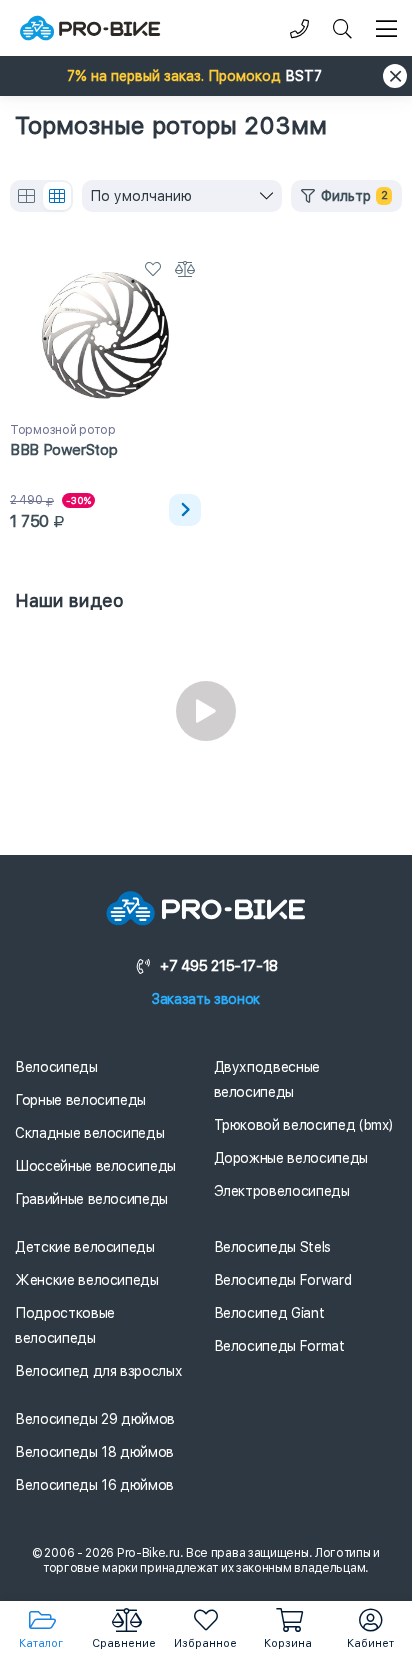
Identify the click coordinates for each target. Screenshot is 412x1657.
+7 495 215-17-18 (219, 966)
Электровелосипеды (282, 1191)
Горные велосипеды (80, 1100)
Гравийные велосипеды (91, 1199)
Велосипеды (56, 1067)
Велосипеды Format (279, 1346)
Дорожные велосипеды (291, 1158)
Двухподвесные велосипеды (267, 1079)
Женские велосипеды (87, 1280)
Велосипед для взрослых (98, 1371)
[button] (206, 76)
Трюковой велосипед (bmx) (304, 1125)
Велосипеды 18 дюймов (94, 1452)
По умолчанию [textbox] (141, 196)
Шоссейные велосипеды (95, 1166)
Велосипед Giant (269, 1313)
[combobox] (182, 196)
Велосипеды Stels (272, 1247)
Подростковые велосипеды (65, 1325)
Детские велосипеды (85, 1247)
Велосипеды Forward (283, 1280)
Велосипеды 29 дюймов (95, 1419)
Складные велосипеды (89, 1133)
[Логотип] (90, 28)
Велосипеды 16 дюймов (94, 1485)
